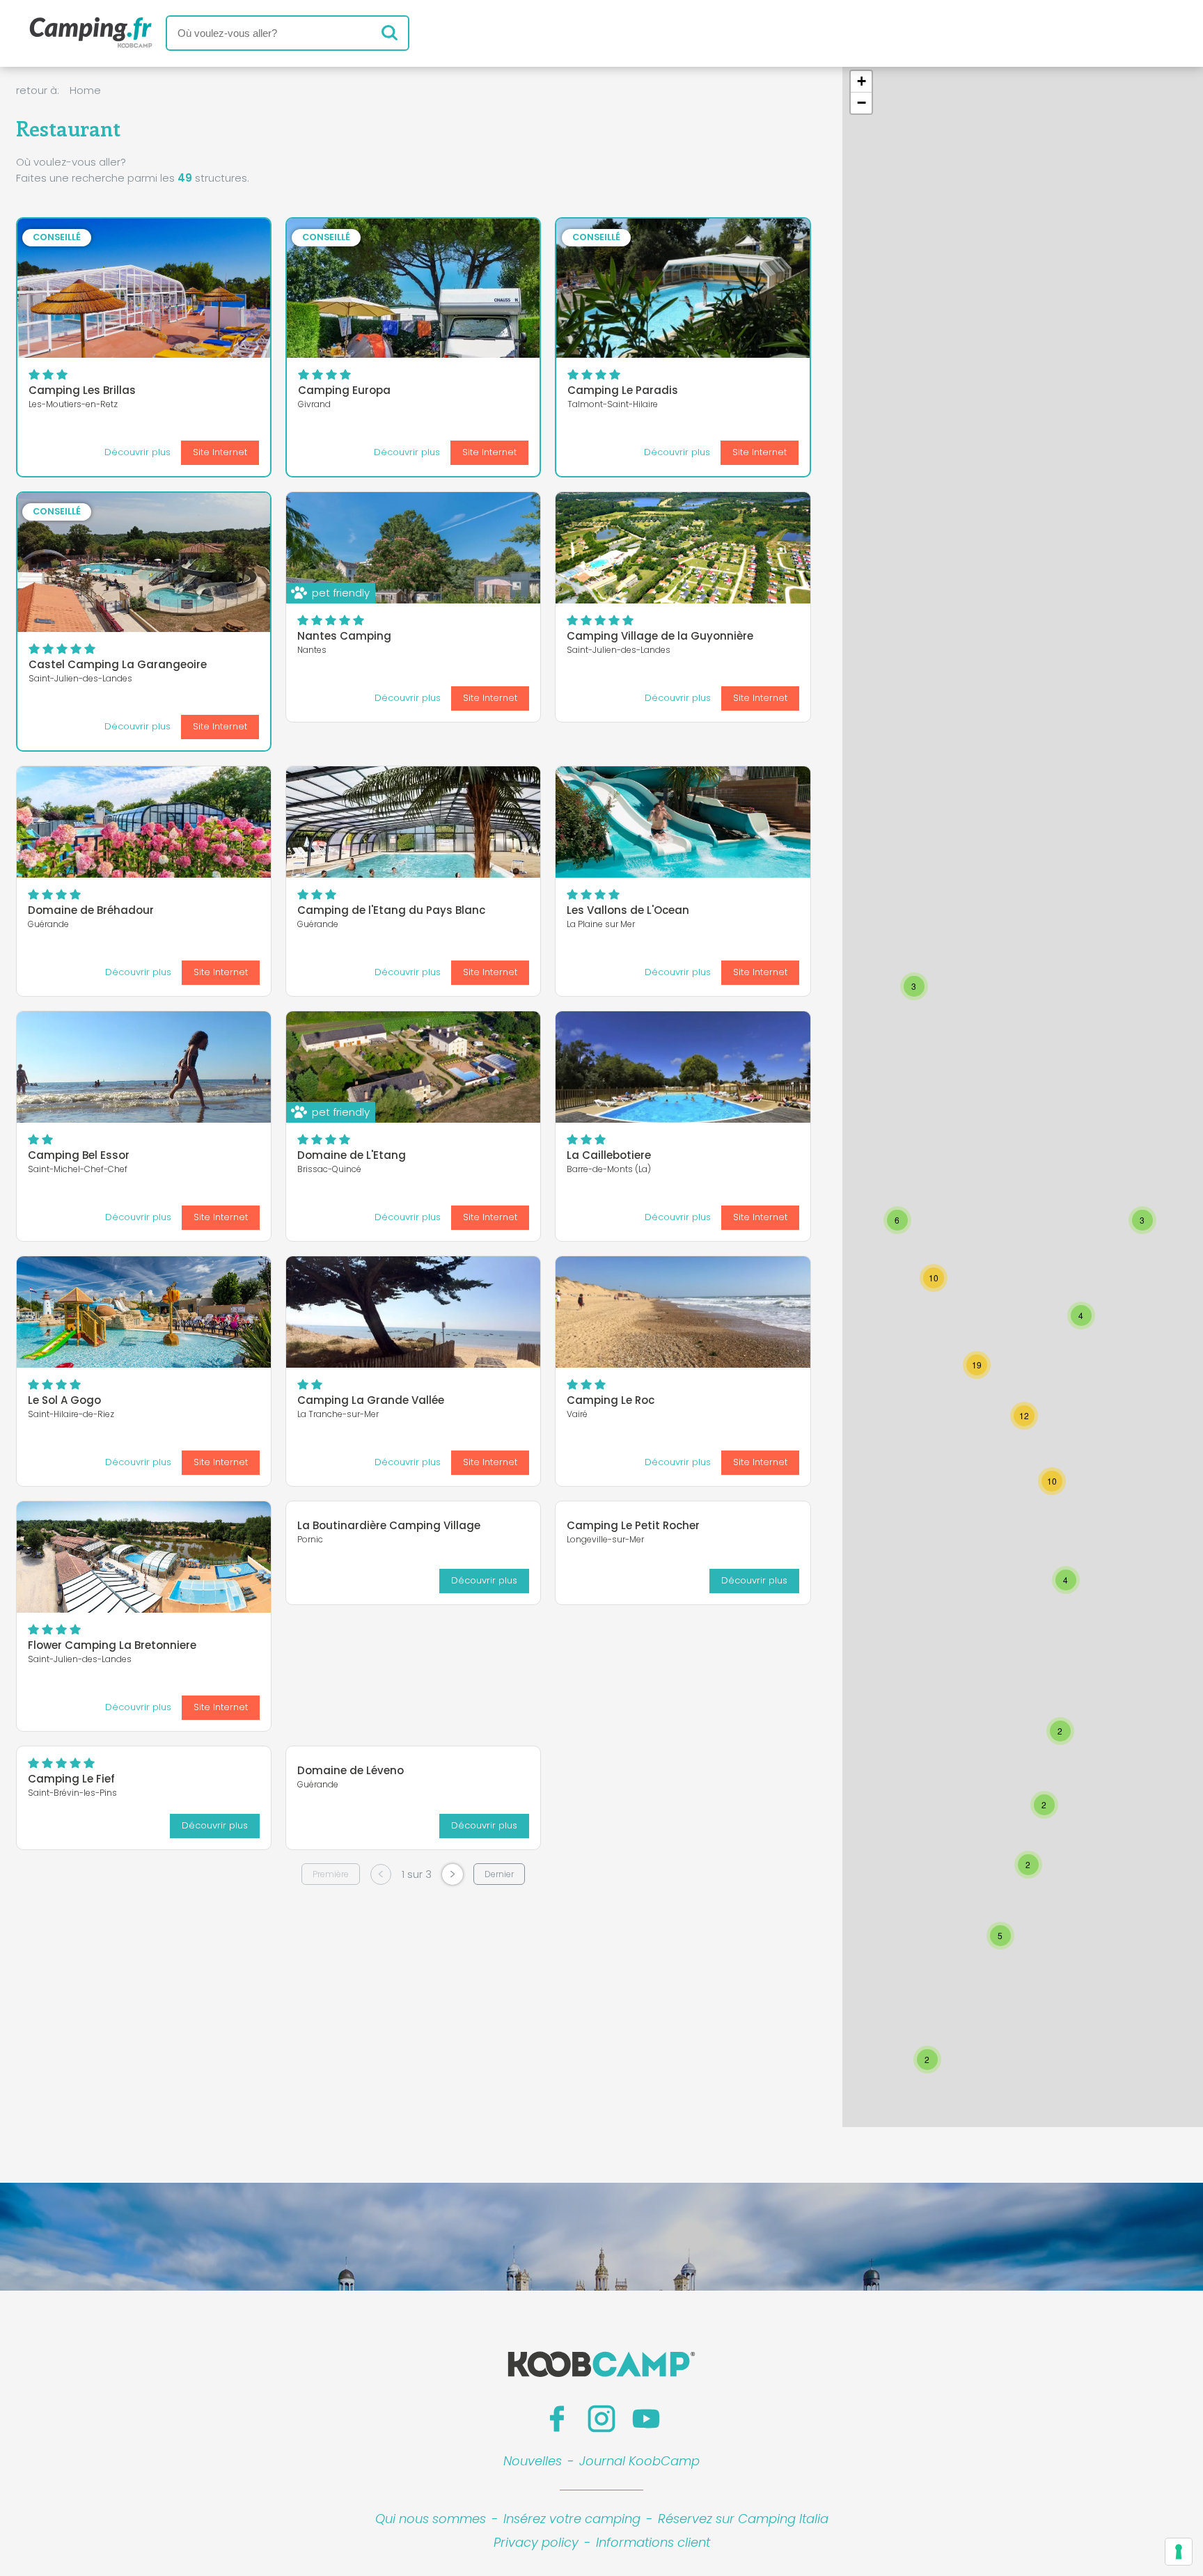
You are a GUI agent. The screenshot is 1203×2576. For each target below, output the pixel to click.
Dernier (499, 1874)
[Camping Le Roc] (683, 1312)
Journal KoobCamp (639, 2461)
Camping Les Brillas (82, 390)
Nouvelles (533, 2461)
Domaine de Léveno (351, 1770)
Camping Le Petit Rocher (633, 1525)
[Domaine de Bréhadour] (144, 822)
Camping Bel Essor (79, 1155)
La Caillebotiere (609, 1155)
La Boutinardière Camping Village (389, 1525)
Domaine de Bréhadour (91, 910)
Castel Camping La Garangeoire (118, 664)
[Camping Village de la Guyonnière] (683, 548)
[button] (914, 986)
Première (331, 1874)
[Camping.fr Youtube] (646, 2419)
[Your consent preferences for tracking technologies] (1179, 2552)
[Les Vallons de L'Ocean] (683, 822)
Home (85, 90)
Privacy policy (536, 2542)
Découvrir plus (137, 452)
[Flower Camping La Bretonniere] (144, 1557)
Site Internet (220, 452)
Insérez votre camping (572, 2519)
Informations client (653, 2542)
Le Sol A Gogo (64, 1400)
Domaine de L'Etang (352, 1155)
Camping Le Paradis (623, 390)
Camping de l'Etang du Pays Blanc (391, 910)
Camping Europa (344, 390)
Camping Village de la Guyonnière (660, 636)
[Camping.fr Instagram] (601, 2419)
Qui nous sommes (431, 2519)
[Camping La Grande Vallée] (413, 1312)
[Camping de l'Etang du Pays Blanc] (413, 822)
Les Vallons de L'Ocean (628, 910)
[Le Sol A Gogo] (144, 1312)
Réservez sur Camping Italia (743, 2519)
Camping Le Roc (611, 1400)
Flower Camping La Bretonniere (112, 1645)
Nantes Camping (344, 636)
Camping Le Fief (71, 1779)
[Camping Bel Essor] (144, 1067)
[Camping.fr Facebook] (557, 2419)
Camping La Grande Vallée (371, 1400)
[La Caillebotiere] (683, 1067)
